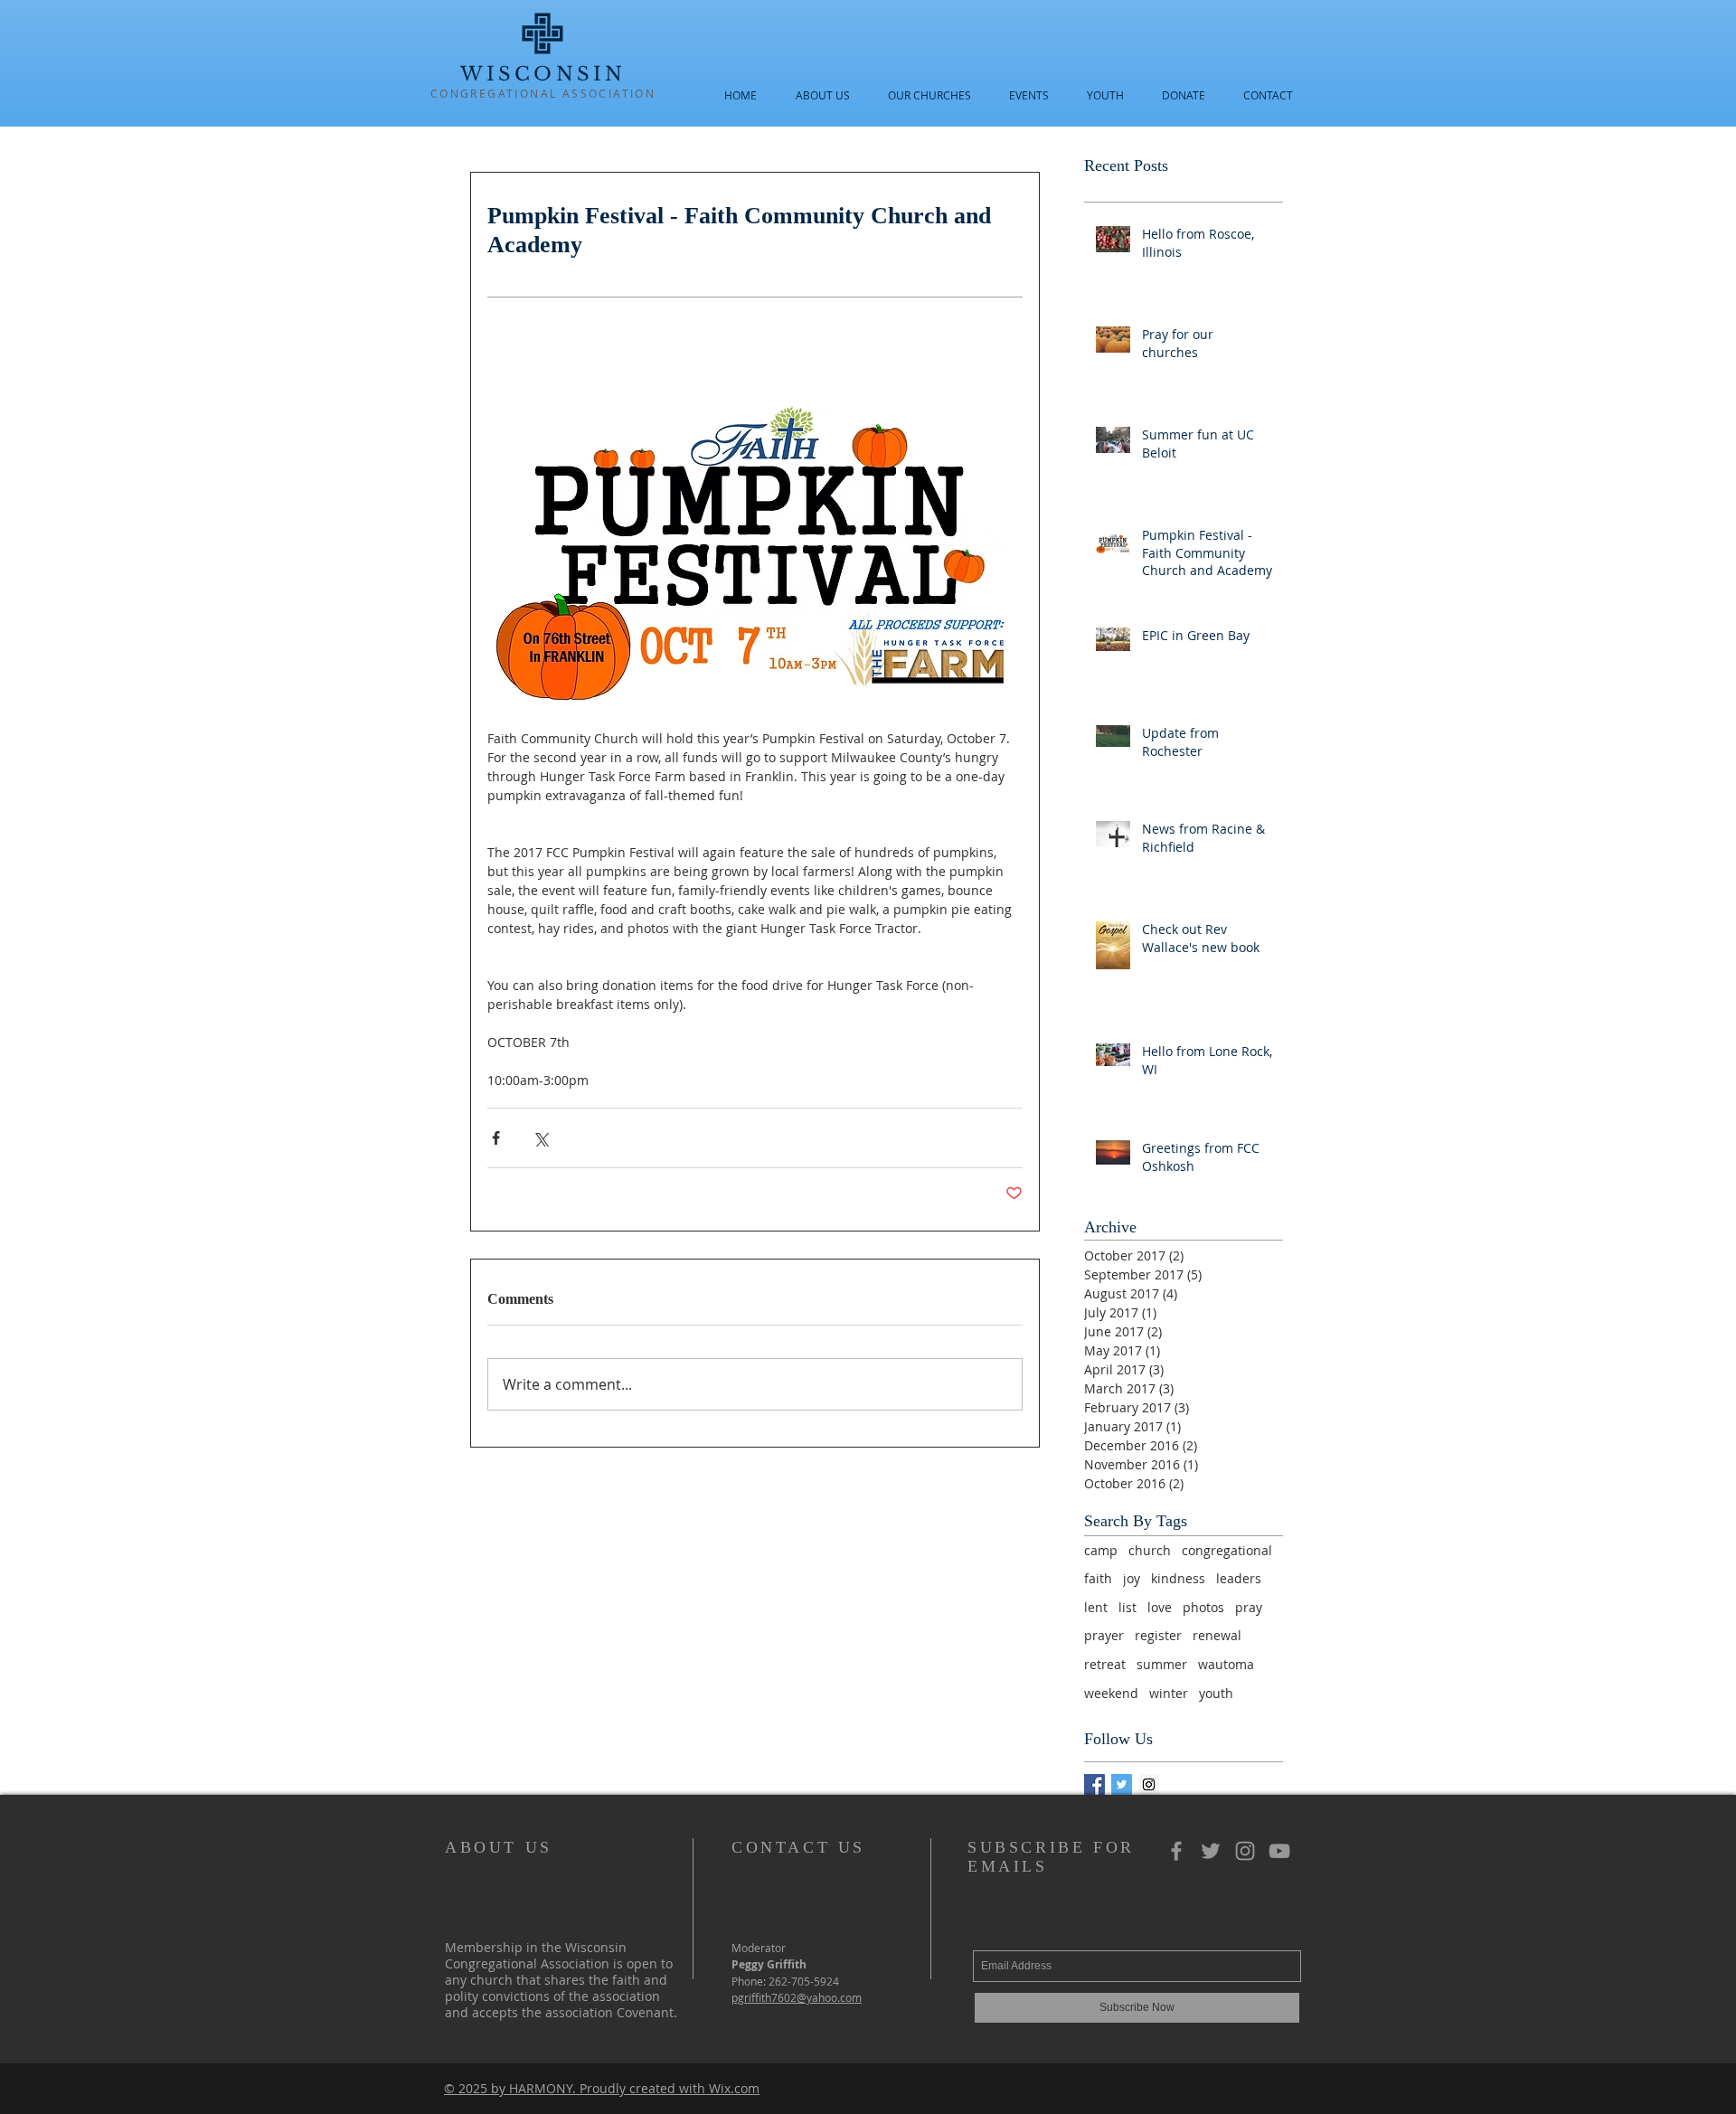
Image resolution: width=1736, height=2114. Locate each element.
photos (1203, 1607)
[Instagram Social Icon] (1149, 1784)
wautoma (1226, 1664)
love (1160, 1607)
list (1127, 1607)
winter (1169, 1693)
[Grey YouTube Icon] (1279, 1851)
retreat (1105, 1664)
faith (1098, 1578)
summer (1162, 1664)
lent (1096, 1607)
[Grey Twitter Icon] (1211, 1851)
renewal (1217, 1635)
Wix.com (734, 2088)
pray (1249, 1607)
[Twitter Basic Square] (1122, 1784)
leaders (1239, 1578)
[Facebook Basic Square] (1094, 1784)
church (1150, 1550)
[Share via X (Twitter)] (540, 1138)
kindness (1178, 1578)
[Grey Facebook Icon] (1176, 1851)
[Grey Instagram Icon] (1245, 1851)
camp (1101, 1550)
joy (1132, 1578)
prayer (1104, 1635)
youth (1216, 1693)
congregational (1227, 1550)
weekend (1111, 1693)
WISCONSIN (543, 74)
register (1158, 1635)
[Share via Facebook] (496, 1138)
